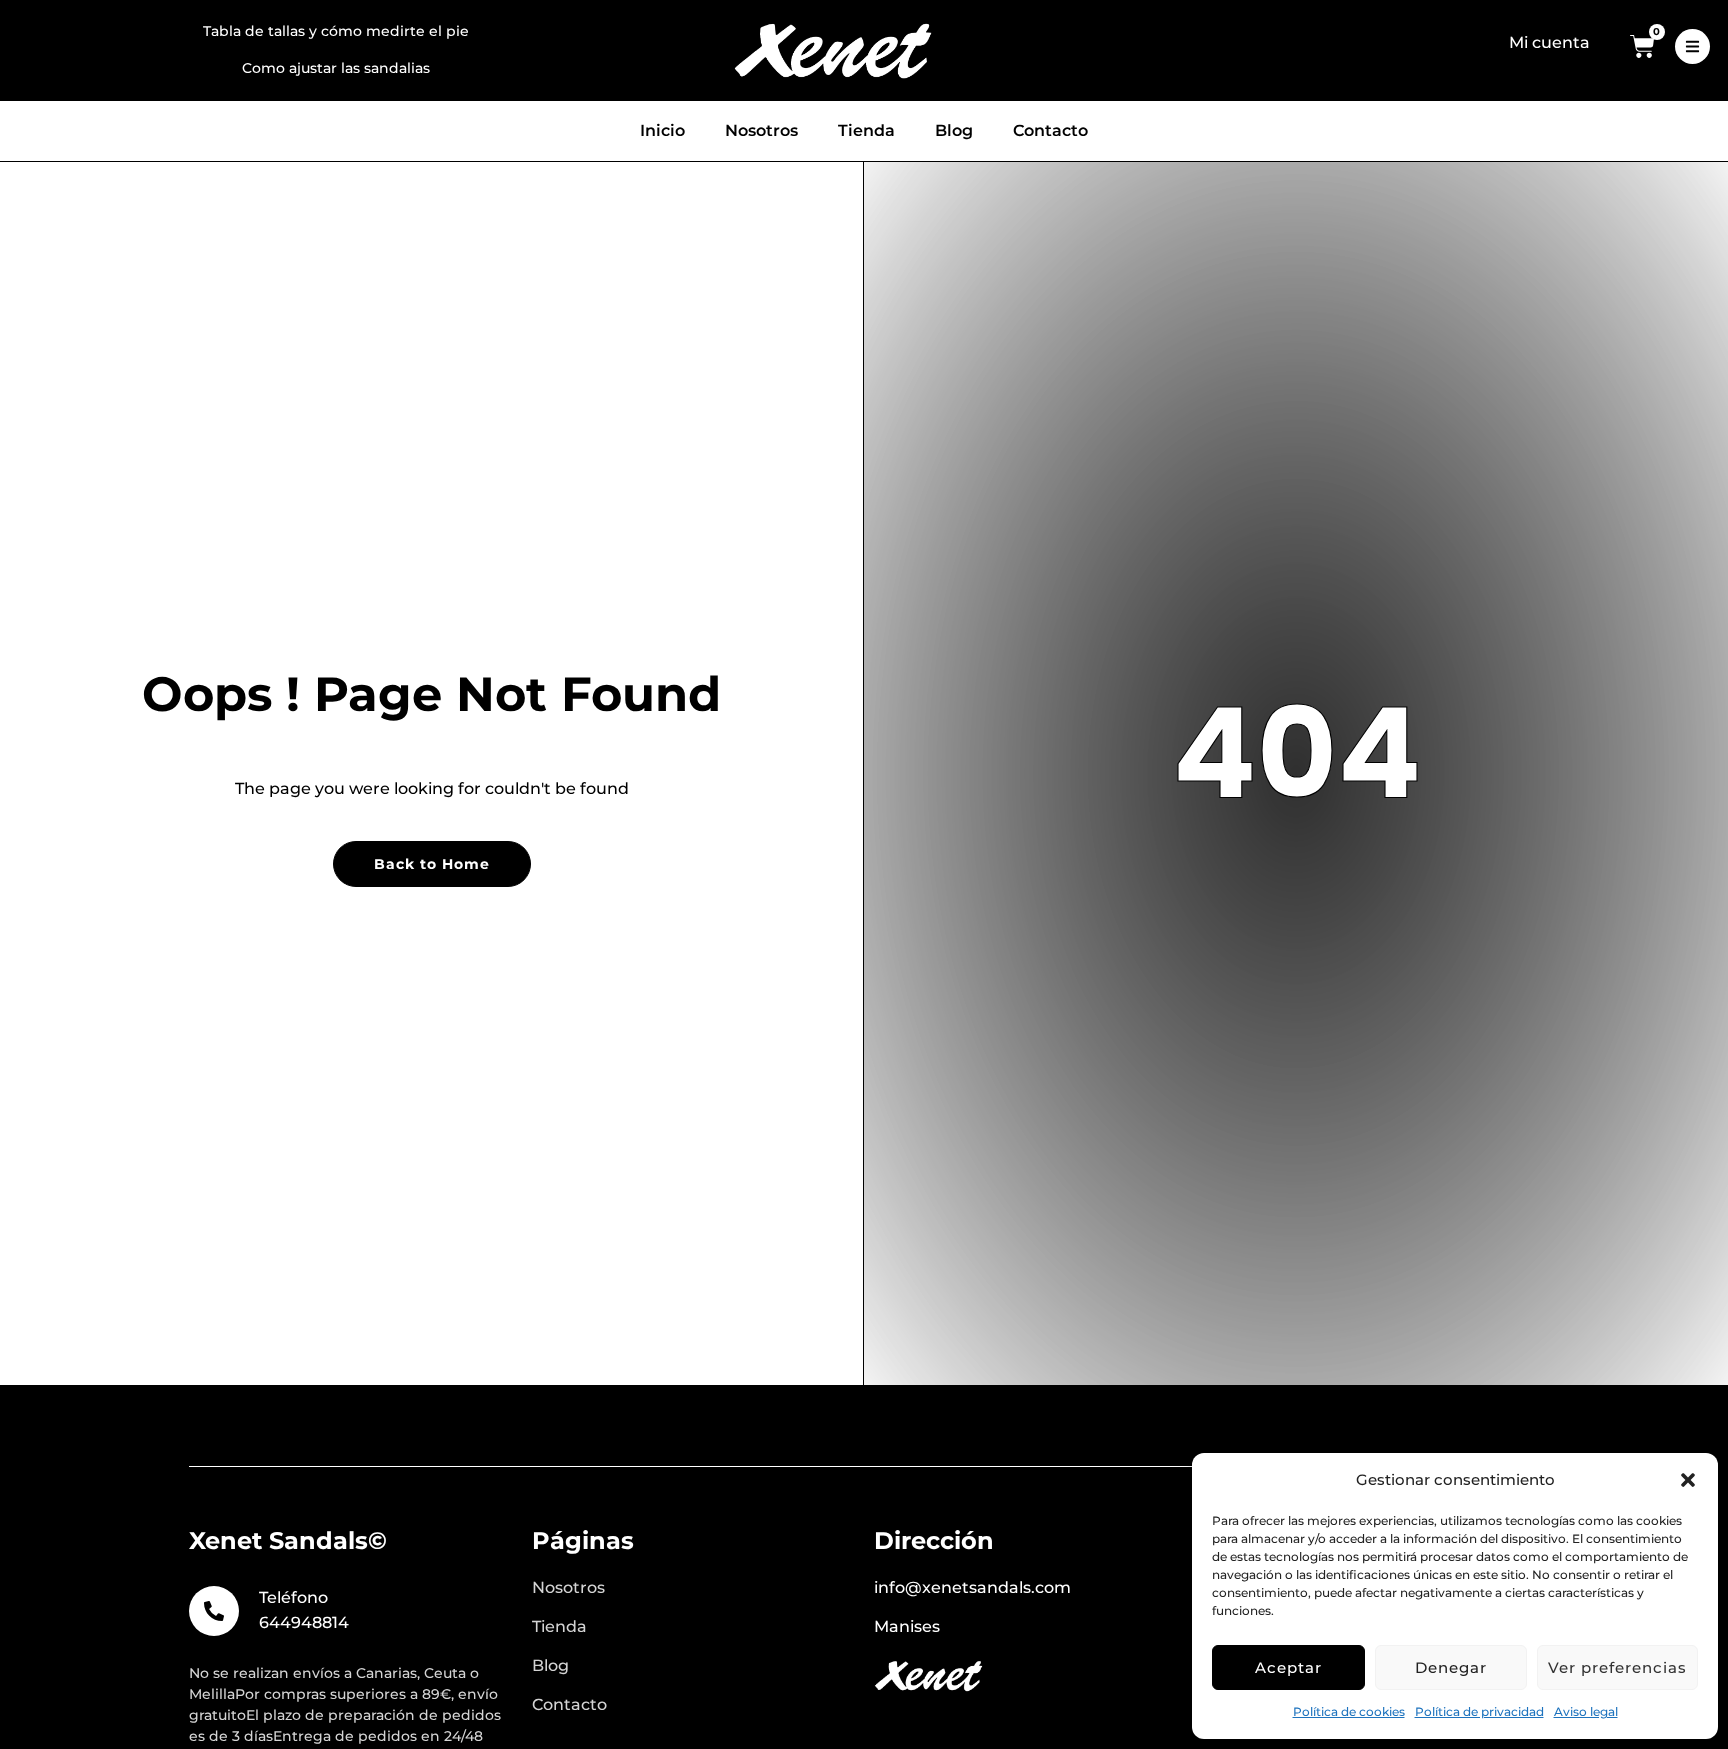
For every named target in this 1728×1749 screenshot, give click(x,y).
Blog (954, 130)
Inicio (662, 130)
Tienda (866, 130)
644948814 (304, 1622)
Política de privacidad (1479, 1711)
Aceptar (1288, 1667)
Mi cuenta (1549, 42)
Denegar (1451, 1667)
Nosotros (761, 130)
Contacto (1050, 130)
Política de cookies (1349, 1711)
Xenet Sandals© (288, 1540)
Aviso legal (1586, 1711)
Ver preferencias (1617, 1667)
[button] (1688, 1480)
